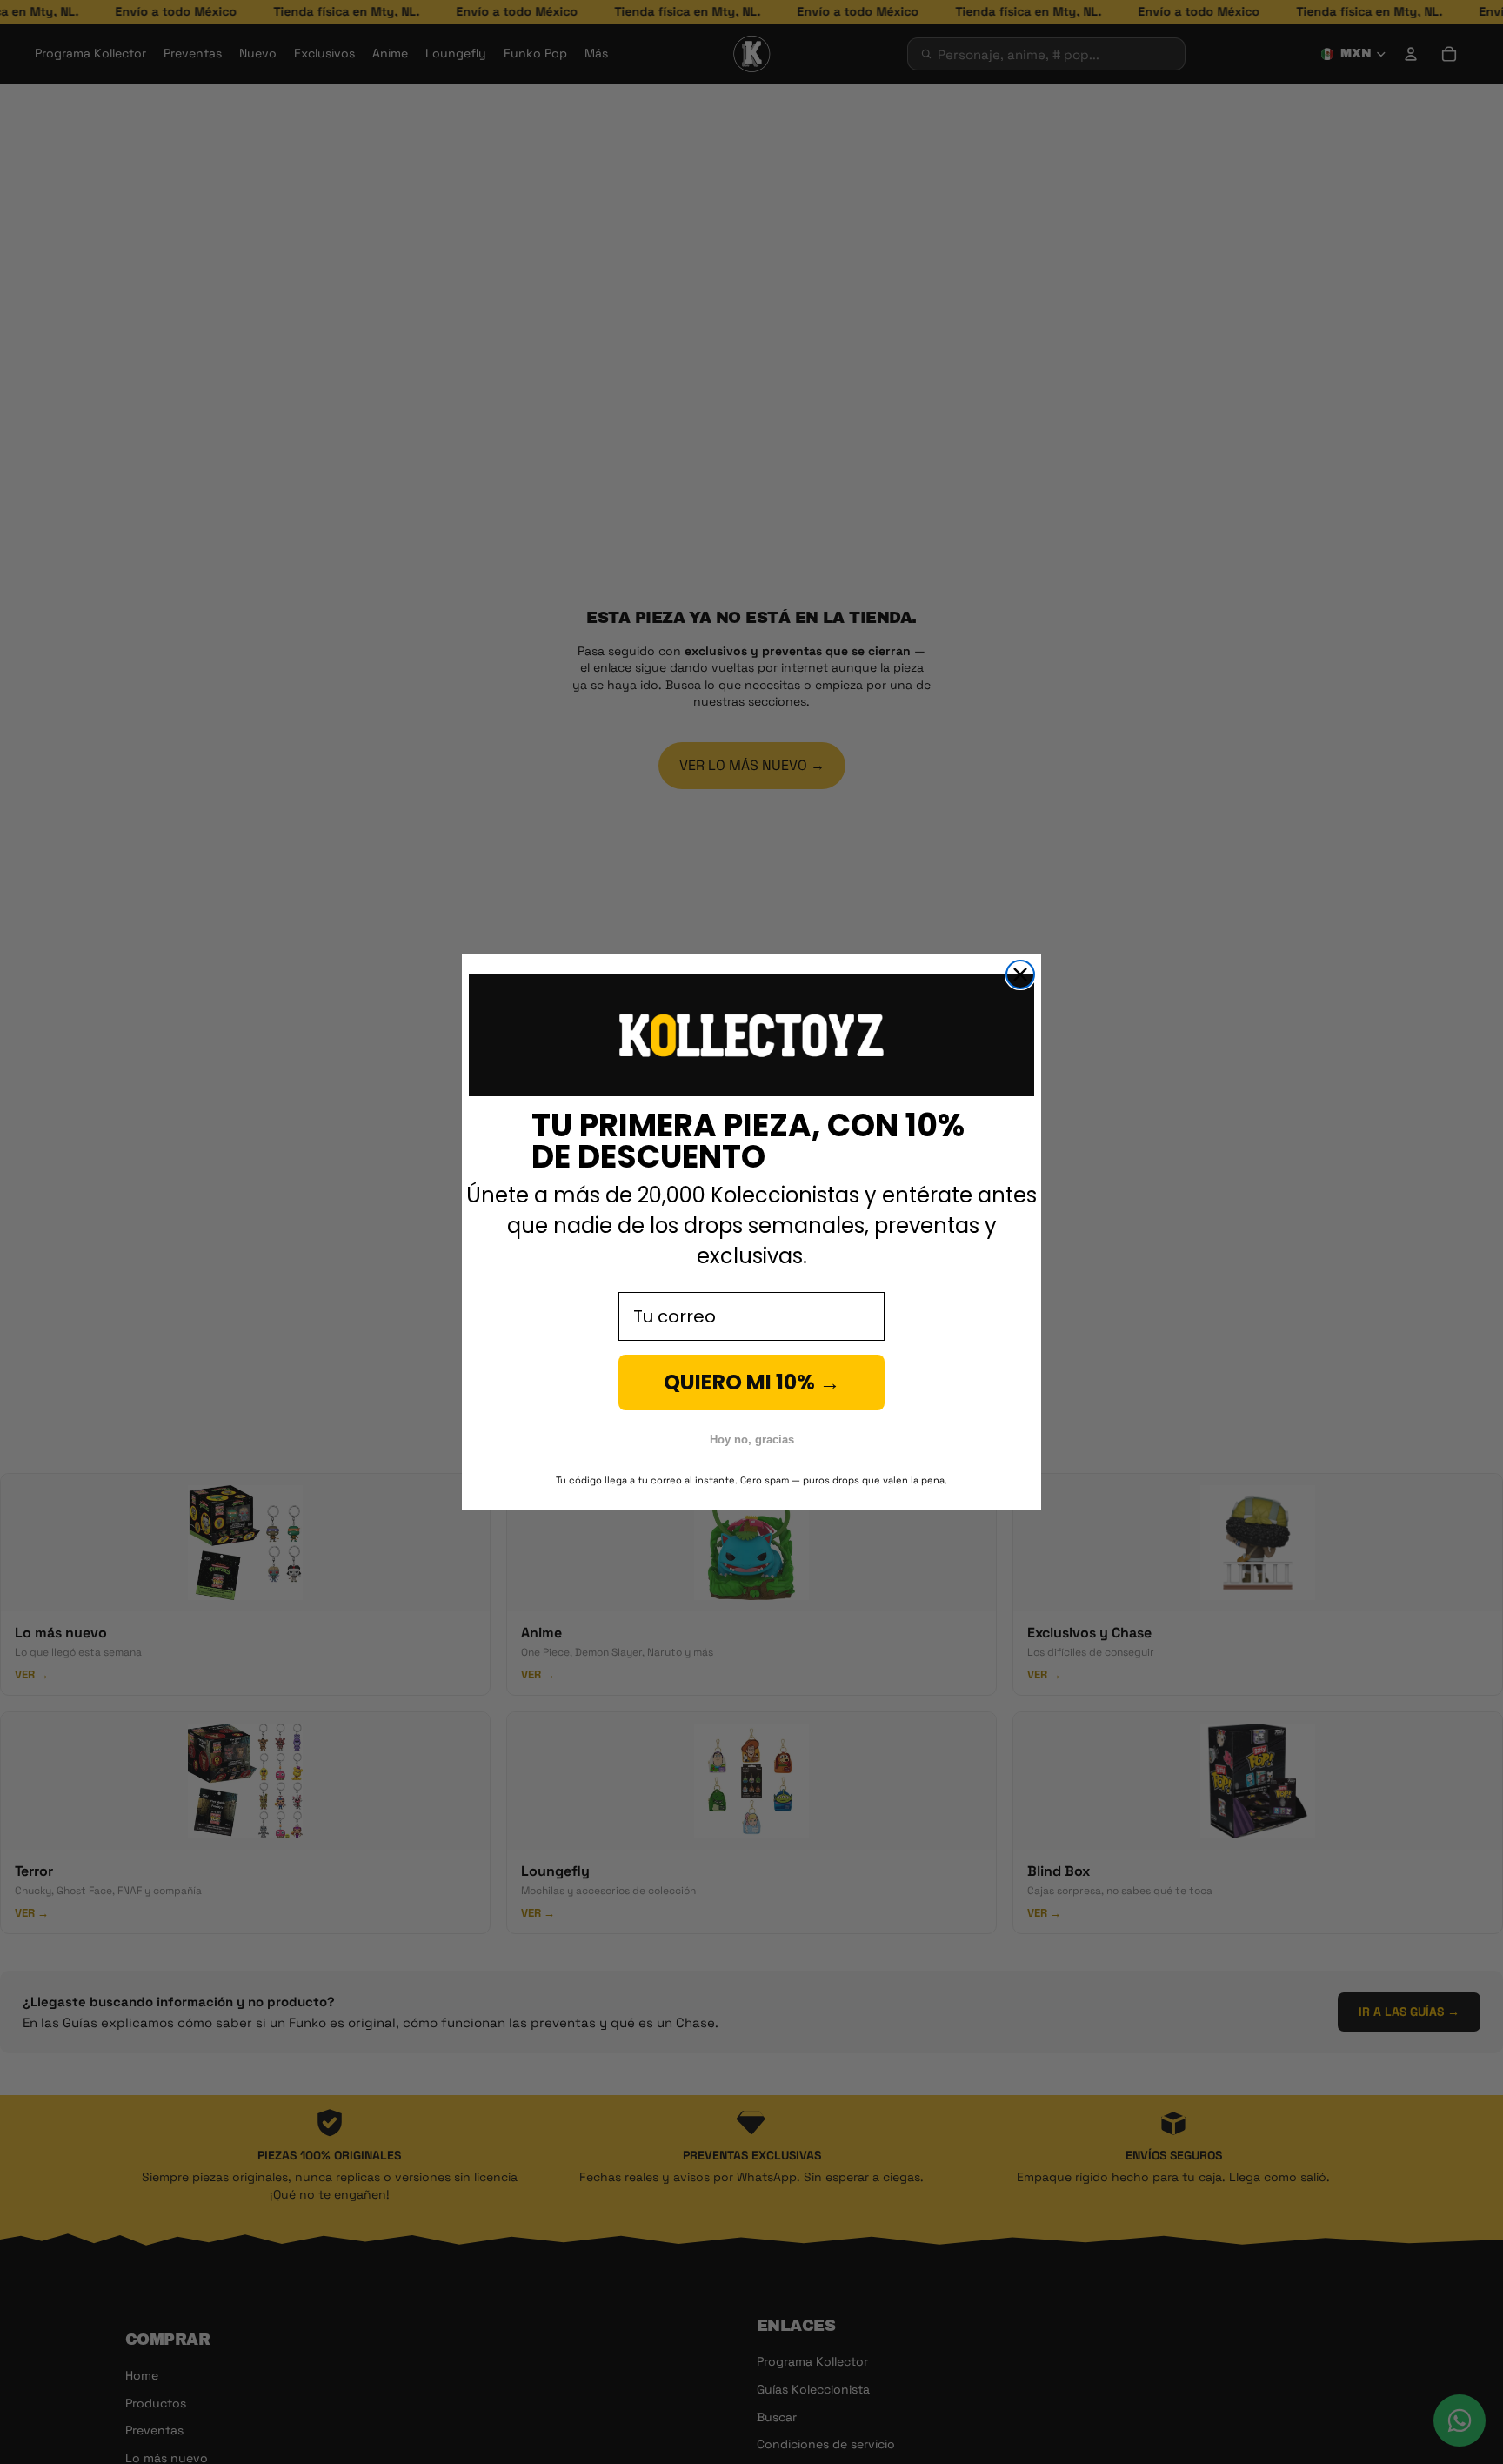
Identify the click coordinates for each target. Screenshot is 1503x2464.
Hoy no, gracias (752, 1440)
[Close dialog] (1020, 974)
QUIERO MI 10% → (752, 1382)
